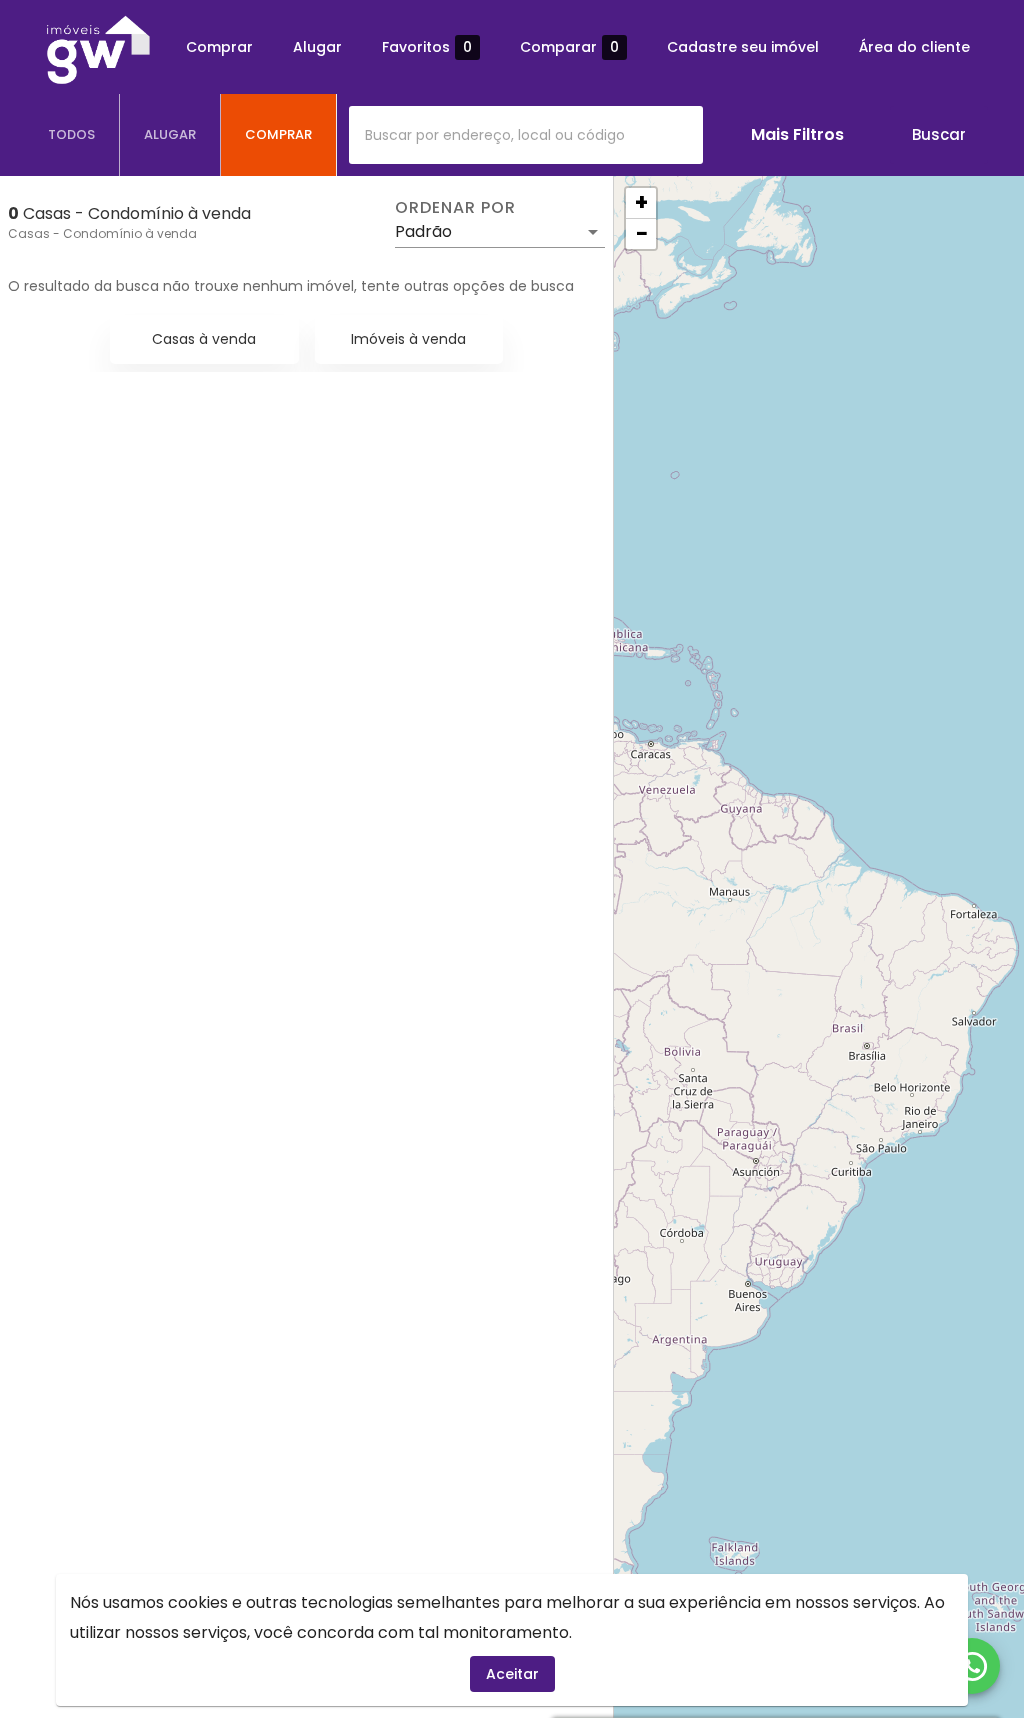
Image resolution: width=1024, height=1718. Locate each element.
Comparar (569, 47)
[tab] (72, 135)
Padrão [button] (423, 231)
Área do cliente (914, 47)
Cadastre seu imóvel (743, 47)
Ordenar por (455, 208)
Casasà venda (204, 339)
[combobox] (526, 135)
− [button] (642, 234)
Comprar (219, 47)
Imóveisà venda (408, 339)
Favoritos (427, 47)
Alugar (317, 47)
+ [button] (641, 203)
